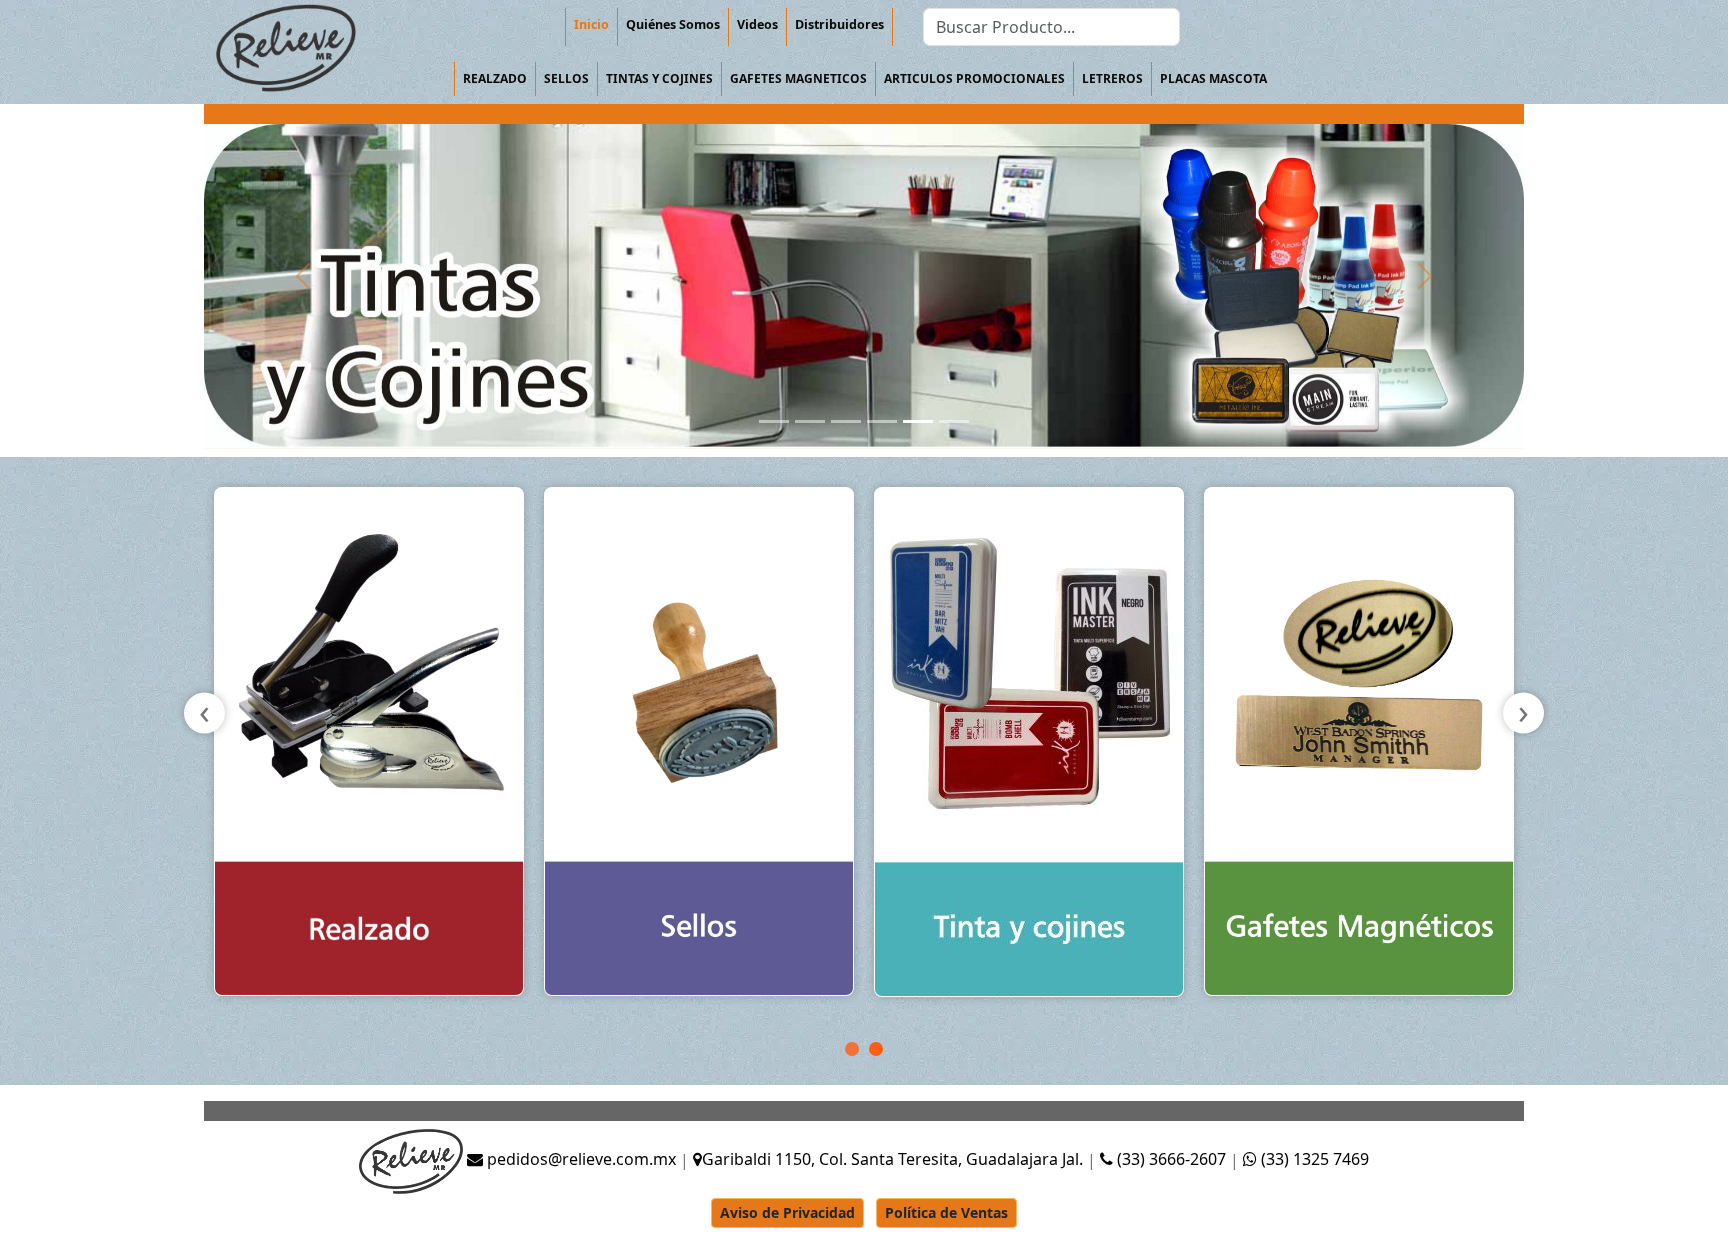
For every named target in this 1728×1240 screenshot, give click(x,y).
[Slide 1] (774, 421)
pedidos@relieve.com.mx (579, 1159)
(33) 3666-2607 (1171, 1159)
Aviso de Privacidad (787, 1212)
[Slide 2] (810, 421)
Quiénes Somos (673, 24)
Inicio (591, 24)
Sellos (566, 78)
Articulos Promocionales (974, 78)
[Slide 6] (954, 421)
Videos (757, 24)
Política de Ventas (946, 1212)
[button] (852, 1049)
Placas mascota (1213, 78)
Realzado (495, 78)
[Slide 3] (846, 421)
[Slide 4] (882, 421)
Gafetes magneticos (798, 78)
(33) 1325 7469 (1313, 1159)
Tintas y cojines (659, 78)
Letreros (1112, 78)
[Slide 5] (918, 421)
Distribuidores (839, 24)
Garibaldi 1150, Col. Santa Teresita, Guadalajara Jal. (892, 1159)
